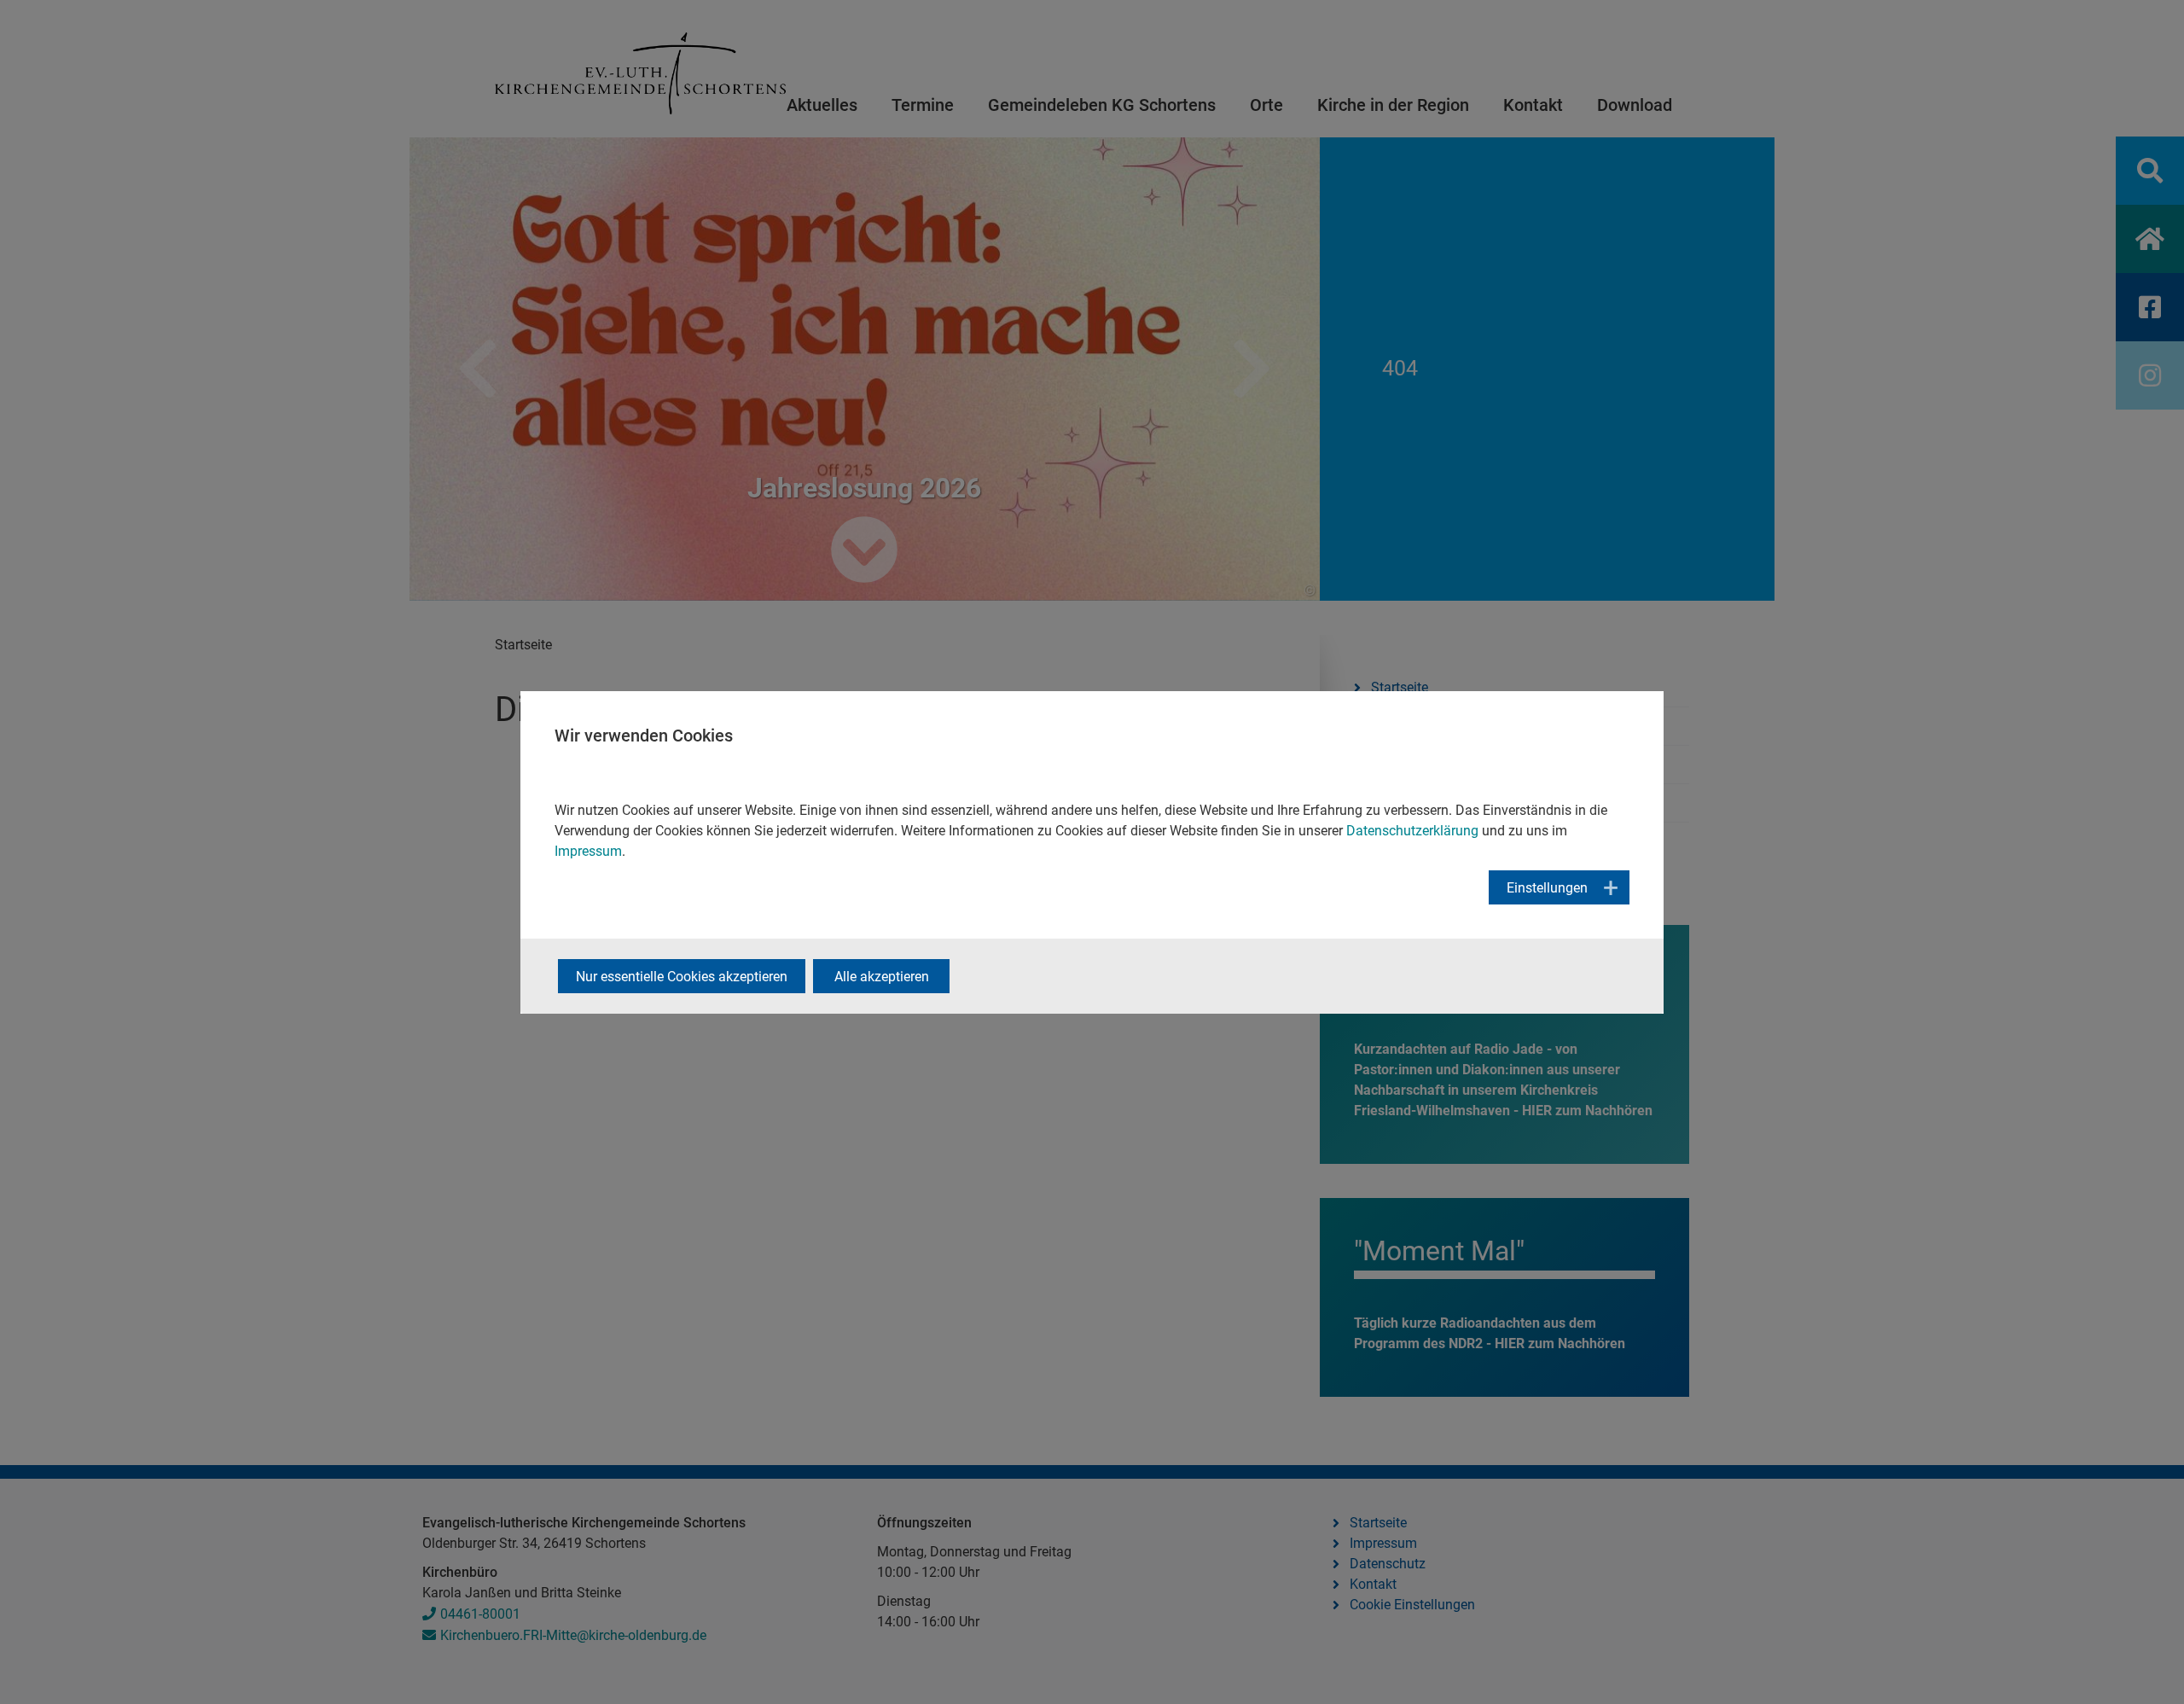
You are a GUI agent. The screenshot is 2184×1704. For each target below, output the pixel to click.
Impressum (588, 851)
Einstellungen (1547, 888)
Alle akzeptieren (882, 977)
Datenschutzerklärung (1412, 831)
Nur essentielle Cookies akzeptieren (682, 977)
